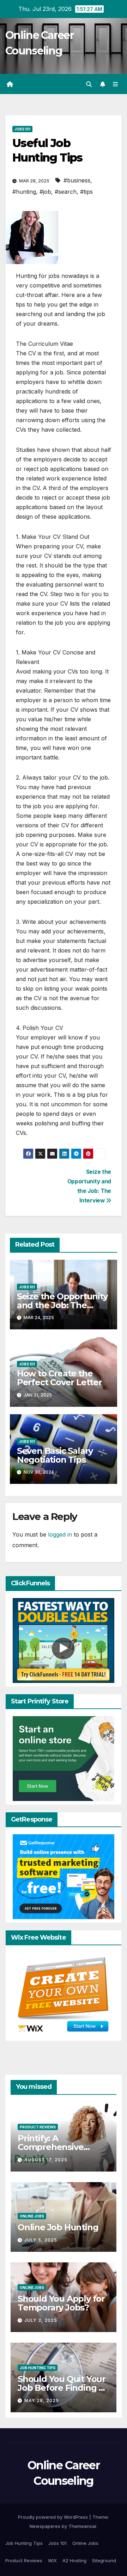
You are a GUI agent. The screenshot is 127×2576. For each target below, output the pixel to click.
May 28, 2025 (42, 2400)
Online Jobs (32, 2216)
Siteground (104, 2560)
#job (45, 192)
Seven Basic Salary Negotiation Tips (55, 1455)
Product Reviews (38, 2127)
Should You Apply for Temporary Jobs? (61, 2303)
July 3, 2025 (41, 2320)
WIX (52, 2560)
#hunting (24, 192)
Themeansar (82, 2526)
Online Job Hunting (58, 2227)
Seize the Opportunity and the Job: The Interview (62, 1305)
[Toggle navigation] (116, 84)
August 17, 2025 (46, 2160)
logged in (60, 1534)
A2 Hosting (74, 2560)
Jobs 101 (22, 129)
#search (66, 192)
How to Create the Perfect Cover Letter (59, 1378)
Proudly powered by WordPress (54, 2517)
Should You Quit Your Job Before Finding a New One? (62, 2388)
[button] (89, 84)
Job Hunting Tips (38, 2368)
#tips (86, 192)
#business (77, 180)
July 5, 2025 (41, 2240)
